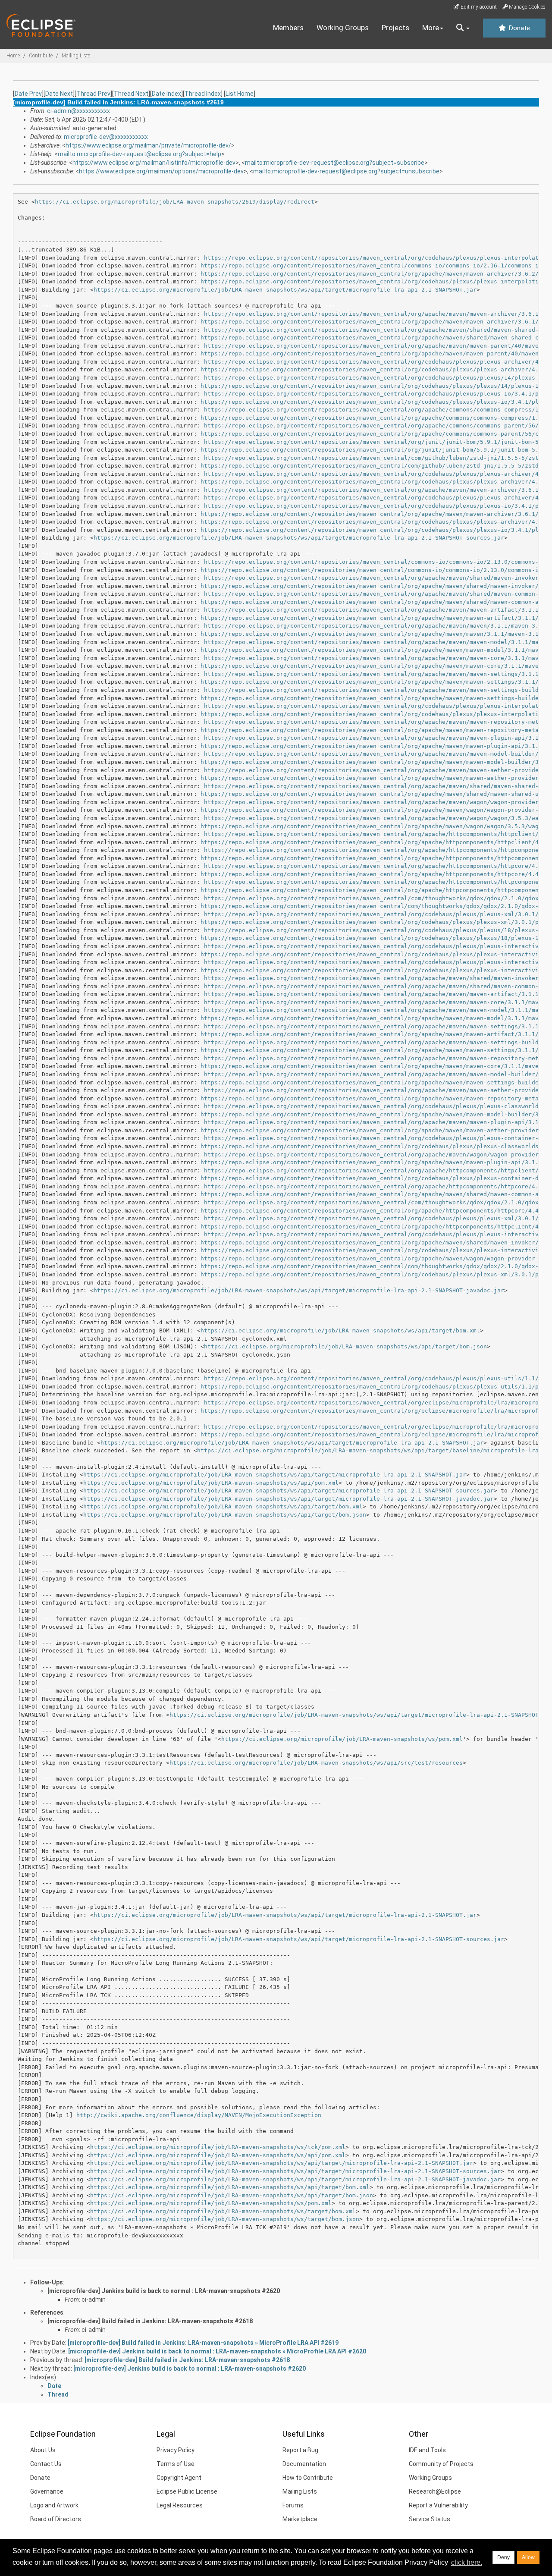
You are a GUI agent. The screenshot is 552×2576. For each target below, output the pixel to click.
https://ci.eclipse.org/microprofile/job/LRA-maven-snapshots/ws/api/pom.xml (211, 1483)
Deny (503, 2557)
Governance (47, 2491)
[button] (463, 28)
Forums (293, 2505)
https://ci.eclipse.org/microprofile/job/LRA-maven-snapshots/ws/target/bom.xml (223, 2211)
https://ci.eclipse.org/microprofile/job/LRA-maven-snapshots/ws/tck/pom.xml (218, 2147)
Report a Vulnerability (438, 2505)
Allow (528, 2557)
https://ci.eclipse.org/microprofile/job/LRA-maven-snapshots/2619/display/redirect (175, 202)
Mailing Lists (76, 56)
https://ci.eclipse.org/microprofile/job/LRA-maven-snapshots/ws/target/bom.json (225, 2219)
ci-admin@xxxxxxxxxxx (78, 111)
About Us (43, 2450)
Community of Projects (441, 2464)
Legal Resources (180, 2505)
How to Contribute (308, 2478)
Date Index (166, 94)
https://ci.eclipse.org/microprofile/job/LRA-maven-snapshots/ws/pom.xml (342, 1739)
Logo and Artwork (54, 2505)
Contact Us (46, 2464)
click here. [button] (467, 2562)
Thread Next (131, 94)
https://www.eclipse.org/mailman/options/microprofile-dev (161, 171)
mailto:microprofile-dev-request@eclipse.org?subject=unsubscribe (346, 171)
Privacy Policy (176, 2450)
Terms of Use (176, 2464)
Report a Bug (300, 2450)
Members (288, 28)
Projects (395, 28)
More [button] (431, 28)
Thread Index (203, 94)
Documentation (304, 2464)
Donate (518, 28)
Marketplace (300, 2519)
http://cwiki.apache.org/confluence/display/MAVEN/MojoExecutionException (199, 2115)
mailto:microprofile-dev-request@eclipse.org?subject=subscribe (335, 163)
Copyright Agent (179, 2478)
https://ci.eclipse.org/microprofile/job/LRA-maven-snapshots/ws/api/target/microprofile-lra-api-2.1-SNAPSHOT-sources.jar (299, 538)
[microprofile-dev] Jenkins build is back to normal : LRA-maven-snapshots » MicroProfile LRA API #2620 (217, 2351)
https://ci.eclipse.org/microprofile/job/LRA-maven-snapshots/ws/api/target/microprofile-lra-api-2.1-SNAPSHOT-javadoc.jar (299, 1290)
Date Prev (28, 94)
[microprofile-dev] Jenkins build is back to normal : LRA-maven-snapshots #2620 (164, 2291)
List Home (240, 94)
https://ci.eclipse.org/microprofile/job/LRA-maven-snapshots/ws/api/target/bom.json (345, 1346)
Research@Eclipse (435, 2491)
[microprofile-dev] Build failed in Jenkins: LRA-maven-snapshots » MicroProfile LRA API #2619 (203, 2343)
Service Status (430, 2519)
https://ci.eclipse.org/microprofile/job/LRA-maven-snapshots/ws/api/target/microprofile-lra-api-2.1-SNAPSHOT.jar (285, 290)
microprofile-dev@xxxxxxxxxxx (106, 137)
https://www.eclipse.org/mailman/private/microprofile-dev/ (148, 145)
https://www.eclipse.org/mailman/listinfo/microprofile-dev (154, 163)
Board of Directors (56, 2519)
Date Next (59, 94)
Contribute (41, 56)
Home (13, 56)
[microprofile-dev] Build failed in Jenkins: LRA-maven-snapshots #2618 (150, 2321)
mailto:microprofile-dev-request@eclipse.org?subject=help (140, 154)
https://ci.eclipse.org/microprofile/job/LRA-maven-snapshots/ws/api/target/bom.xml (340, 1330)
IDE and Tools (427, 2450)
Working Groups (343, 28)
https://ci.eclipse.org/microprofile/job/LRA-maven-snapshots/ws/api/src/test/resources (316, 1763)
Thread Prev (93, 94)
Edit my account (478, 7)
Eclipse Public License (187, 2491)
